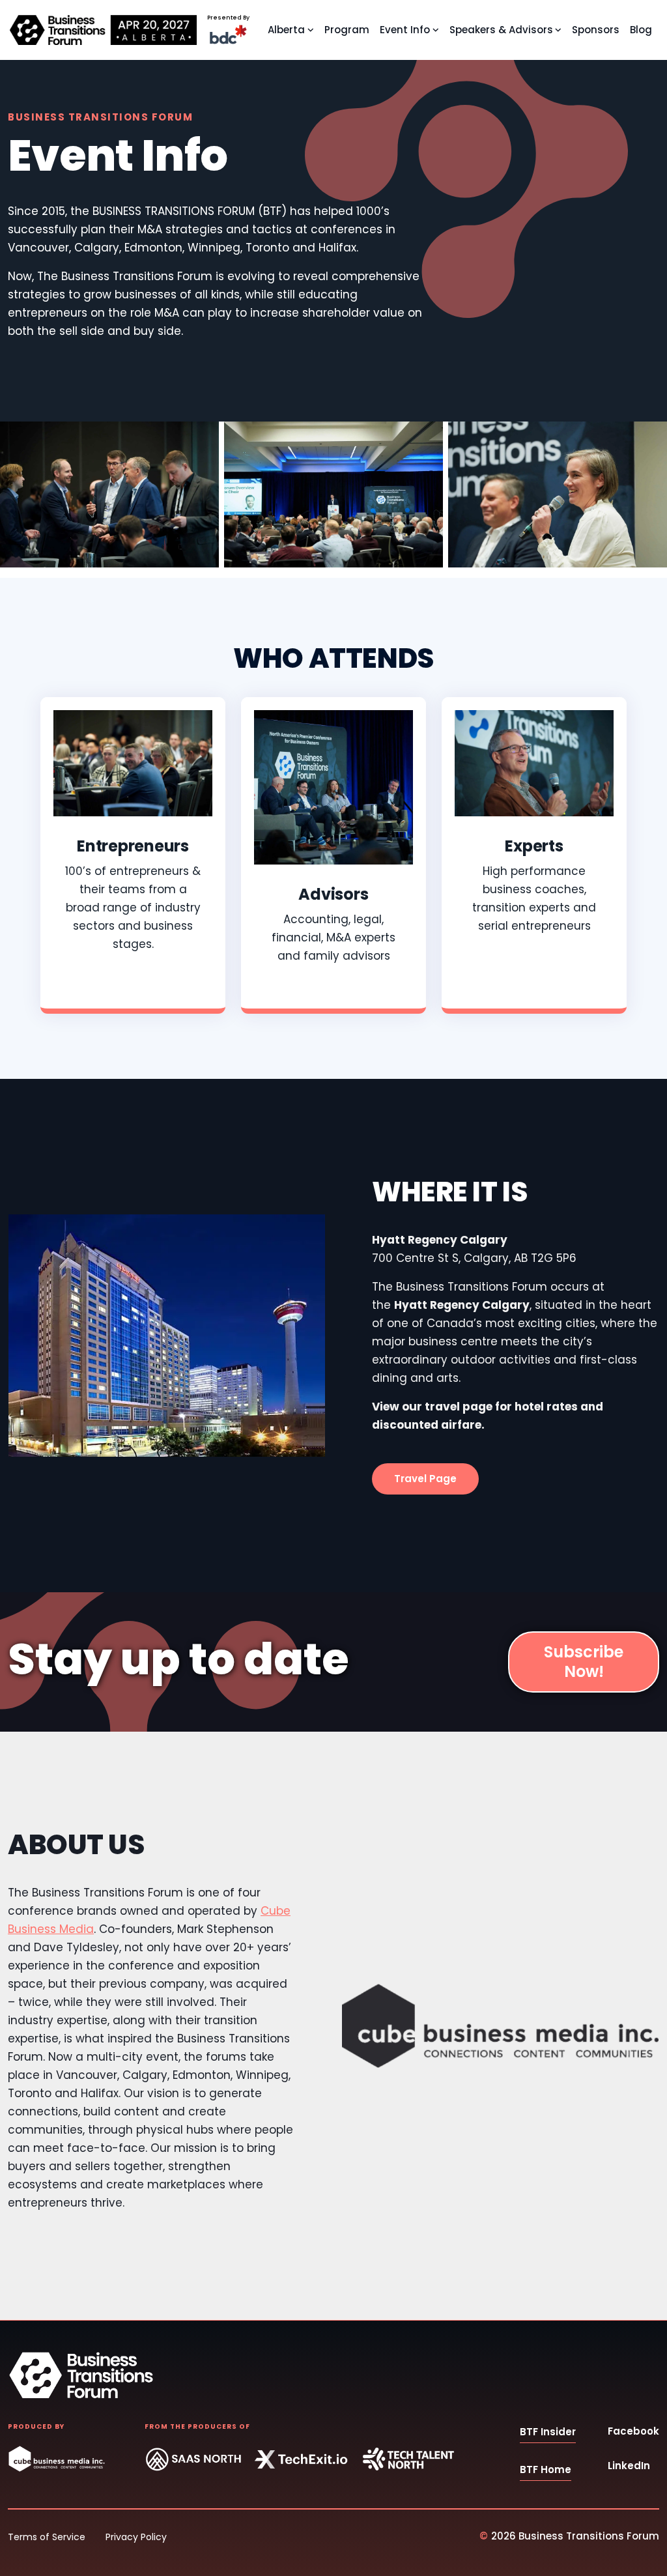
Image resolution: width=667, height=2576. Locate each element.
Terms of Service (47, 2537)
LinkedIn (629, 2466)
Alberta (286, 30)
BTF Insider (548, 2432)
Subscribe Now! (584, 1662)
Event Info (405, 30)
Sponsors (596, 30)
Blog (641, 30)
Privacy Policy (136, 2537)
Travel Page (425, 1479)
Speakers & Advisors (501, 30)
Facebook (633, 2431)
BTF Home (546, 2469)
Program (347, 30)
